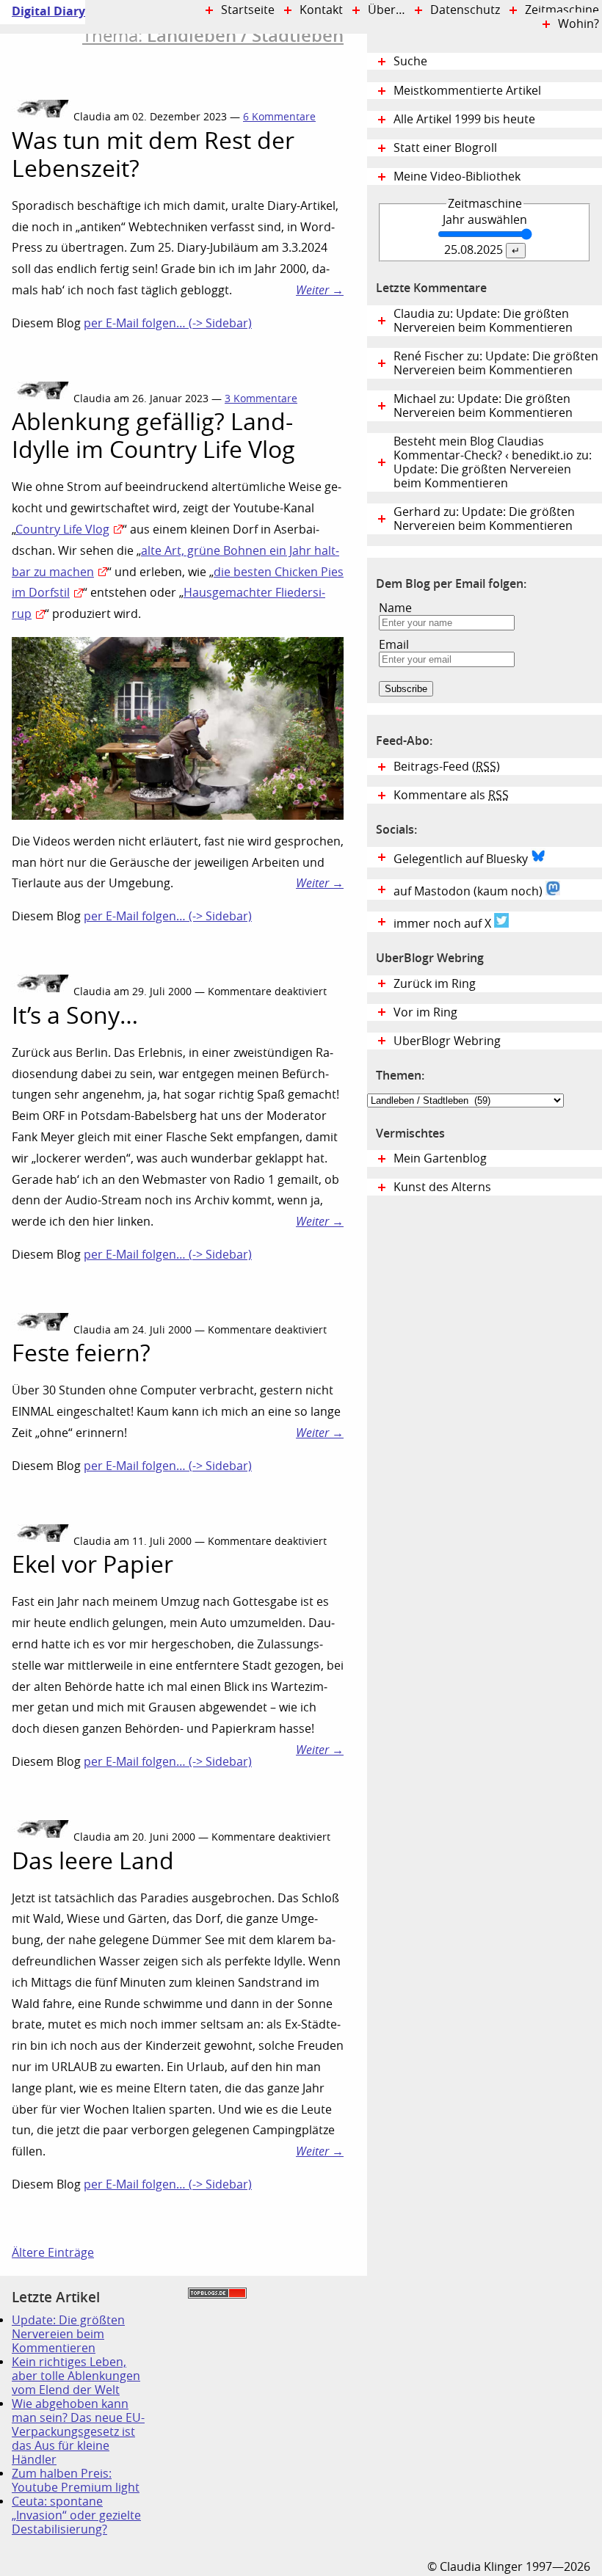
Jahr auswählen (485, 220)
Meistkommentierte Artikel (467, 91)
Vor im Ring (425, 1012)
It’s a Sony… (75, 1016)
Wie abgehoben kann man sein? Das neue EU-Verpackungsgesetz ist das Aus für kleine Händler (78, 2432)
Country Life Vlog (62, 530)
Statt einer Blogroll (445, 148)
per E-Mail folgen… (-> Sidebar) (168, 323)
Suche (410, 61)
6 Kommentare (279, 117)
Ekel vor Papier (93, 1565)
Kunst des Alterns (442, 1187)
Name (395, 608)
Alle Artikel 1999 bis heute (464, 119)
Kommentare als (451, 795)
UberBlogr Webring (447, 1041)
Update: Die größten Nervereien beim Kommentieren (68, 2334)
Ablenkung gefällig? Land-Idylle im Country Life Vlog (153, 436)
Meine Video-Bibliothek (457, 177)
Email (394, 645)
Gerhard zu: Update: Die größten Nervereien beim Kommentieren (484, 519)
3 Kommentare (261, 399)
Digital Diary (43, 11)
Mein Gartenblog (440, 1158)
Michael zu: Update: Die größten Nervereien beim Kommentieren (483, 406)
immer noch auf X (444, 924)
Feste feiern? (81, 1353)
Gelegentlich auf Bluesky (462, 859)
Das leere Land (93, 1861)
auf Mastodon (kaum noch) (469, 891)
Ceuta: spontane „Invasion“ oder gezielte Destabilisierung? (76, 2515)
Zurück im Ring (435, 984)
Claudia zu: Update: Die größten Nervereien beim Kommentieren (483, 321)
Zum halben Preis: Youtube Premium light (76, 2481)
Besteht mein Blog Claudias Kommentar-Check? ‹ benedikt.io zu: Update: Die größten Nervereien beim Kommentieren (493, 462)
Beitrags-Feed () (447, 767)
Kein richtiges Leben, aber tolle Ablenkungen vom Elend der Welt (76, 2376)
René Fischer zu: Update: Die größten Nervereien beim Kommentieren (496, 363)
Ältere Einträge (53, 2253)
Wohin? (579, 24)
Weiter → (320, 290)
